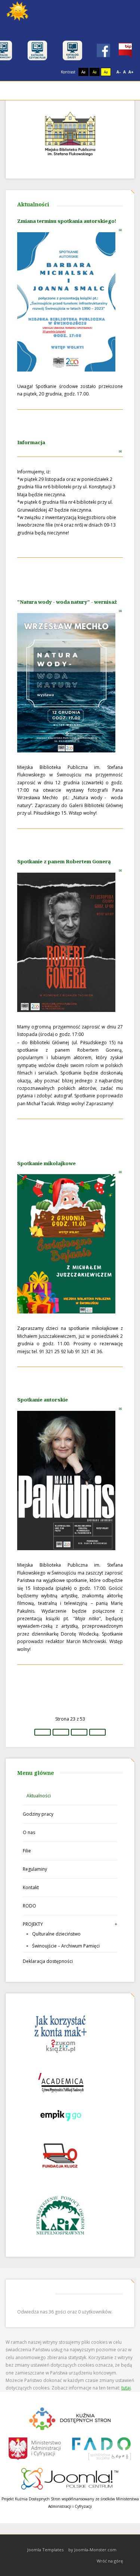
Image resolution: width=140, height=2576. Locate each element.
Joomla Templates (45, 2550)
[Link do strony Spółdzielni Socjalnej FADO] (101, 2448)
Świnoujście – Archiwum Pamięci (66, 1946)
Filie (27, 1851)
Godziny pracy (38, 1814)
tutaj (126, 2388)
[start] (43, 1732)
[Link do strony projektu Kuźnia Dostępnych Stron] (70, 2418)
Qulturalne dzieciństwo (56, 1934)
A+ (131, 72)
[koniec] (97, 1732)
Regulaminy (35, 1869)
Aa (83, 72)
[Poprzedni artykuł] (61, 1732)
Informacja (31, 442)
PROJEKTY (33, 1924)
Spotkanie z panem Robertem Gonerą (64, 861)
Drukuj (113, 230)
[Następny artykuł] (79, 1732)
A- (119, 72)
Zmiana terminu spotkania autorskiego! (67, 221)
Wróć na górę (110, 2561)
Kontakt (31, 1887)
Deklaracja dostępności (48, 1961)
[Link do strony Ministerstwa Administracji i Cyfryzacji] (35, 2448)
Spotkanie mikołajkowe (46, 1163)
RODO (29, 1906)
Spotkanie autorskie (43, 1400)
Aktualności (39, 1796)
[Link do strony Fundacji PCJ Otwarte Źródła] (70, 2478)
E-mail (121, 230)
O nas (29, 1832)
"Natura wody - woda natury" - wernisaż (67, 602)
